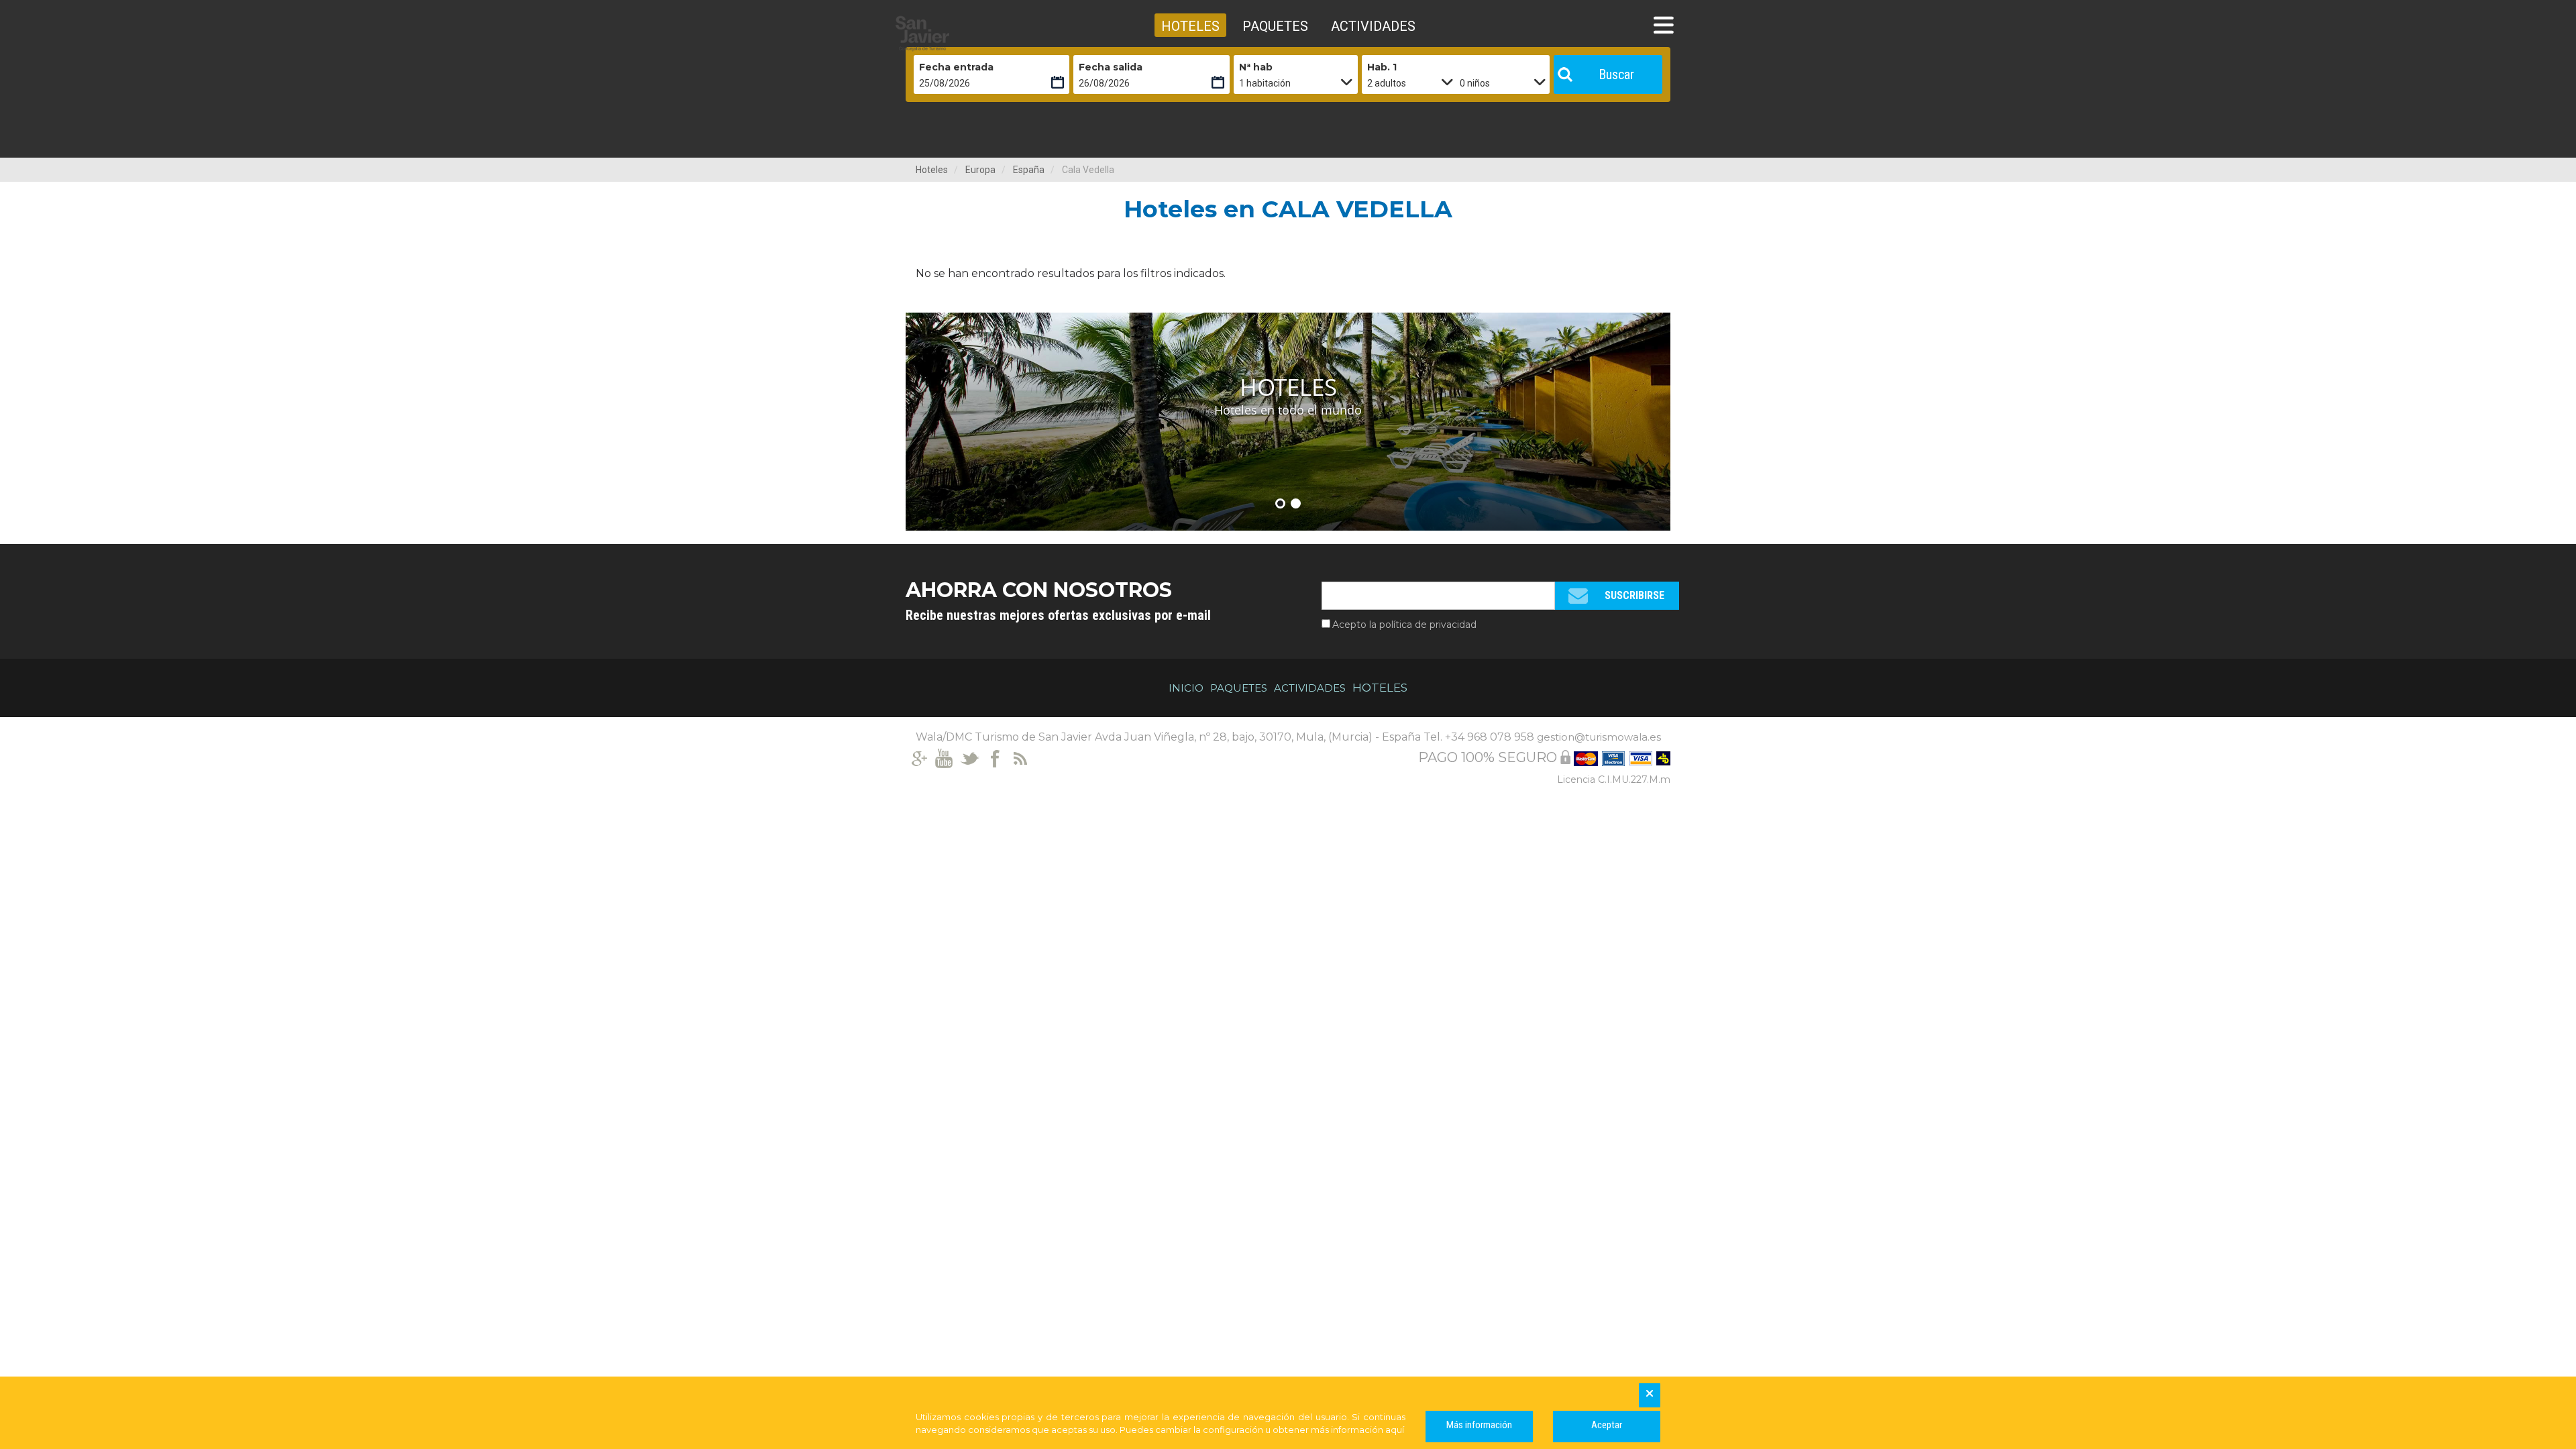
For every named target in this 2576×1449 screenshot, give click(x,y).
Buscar (1616, 74)
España (1029, 170)
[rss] (1021, 757)
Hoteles (932, 170)
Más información (1479, 1425)
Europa (980, 170)
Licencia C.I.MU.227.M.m (1614, 780)
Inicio (1186, 688)
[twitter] (970, 757)
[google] (919, 757)
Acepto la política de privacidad (1404, 625)
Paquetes (1239, 688)
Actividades (1310, 688)
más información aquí (1357, 1430)
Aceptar (1607, 1425)
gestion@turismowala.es (1599, 737)
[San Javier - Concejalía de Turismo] (956, 34)
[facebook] (995, 757)
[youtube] (944, 757)
